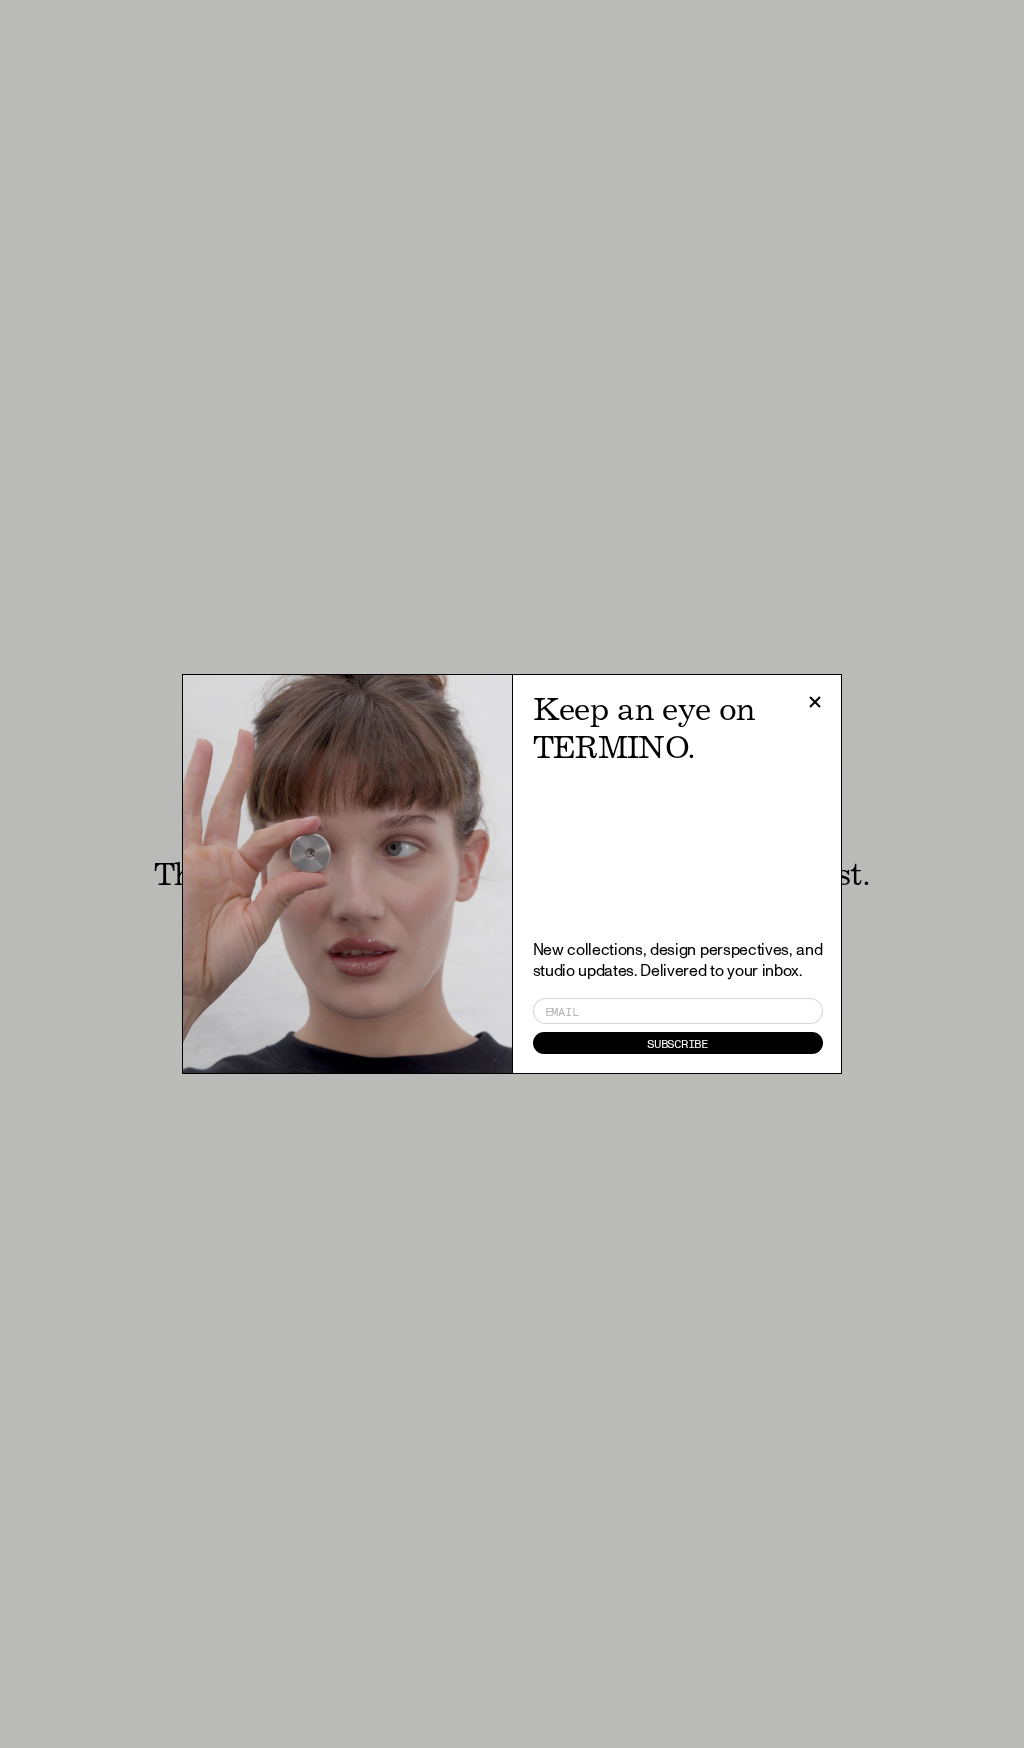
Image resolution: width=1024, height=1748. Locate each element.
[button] (815, 702)
